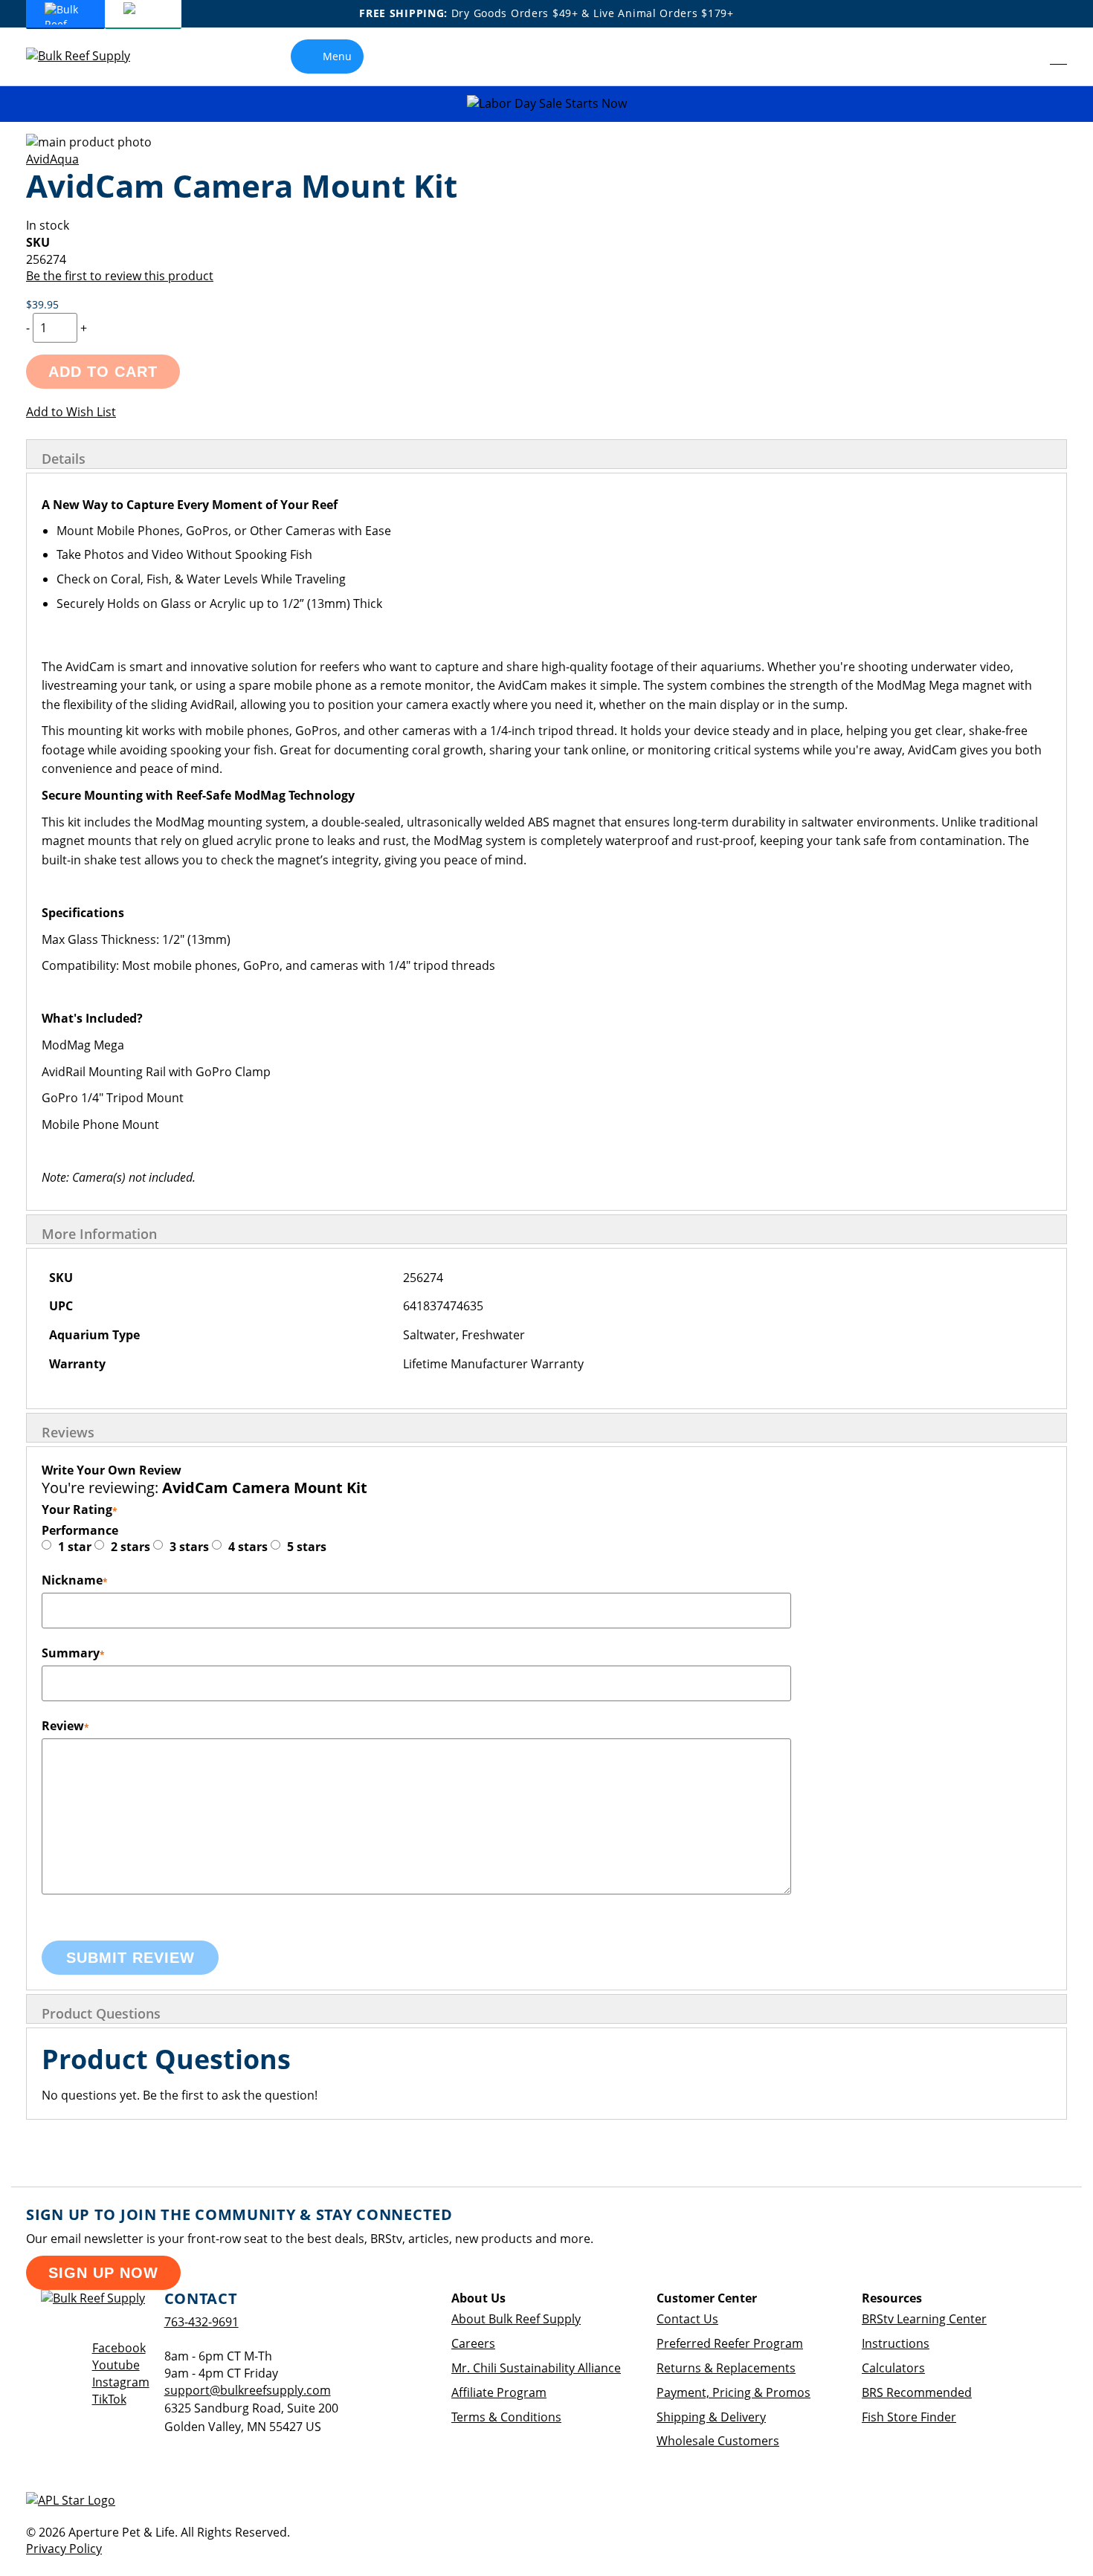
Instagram (121, 2382)
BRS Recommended (917, 2392)
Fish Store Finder (909, 2417)
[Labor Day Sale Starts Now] (546, 104)
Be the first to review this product (120, 276)
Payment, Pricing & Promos (733, 2392)
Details (64, 459)
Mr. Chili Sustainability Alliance (536, 2368)
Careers (473, 2343)
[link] (1025, 56)
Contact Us (687, 2319)
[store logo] (89, 56)
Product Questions (101, 2013)
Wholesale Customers (718, 2441)
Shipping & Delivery (711, 2417)
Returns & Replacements (726, 2368)
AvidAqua (52, 159)
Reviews (68, 1432)
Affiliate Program (499, 2392)
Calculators (893, 2368)
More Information (99, 1234)
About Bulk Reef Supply (516, 2319)
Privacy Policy (64, 2549)
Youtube (116, 2365)
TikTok (109, 2399)
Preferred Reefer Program (730, 2343)
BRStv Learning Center (924, 2319)
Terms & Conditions (506, 2417)
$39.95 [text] (42, 304)
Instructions (896, 2343)
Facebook (119, 2348)
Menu (337, 56)
